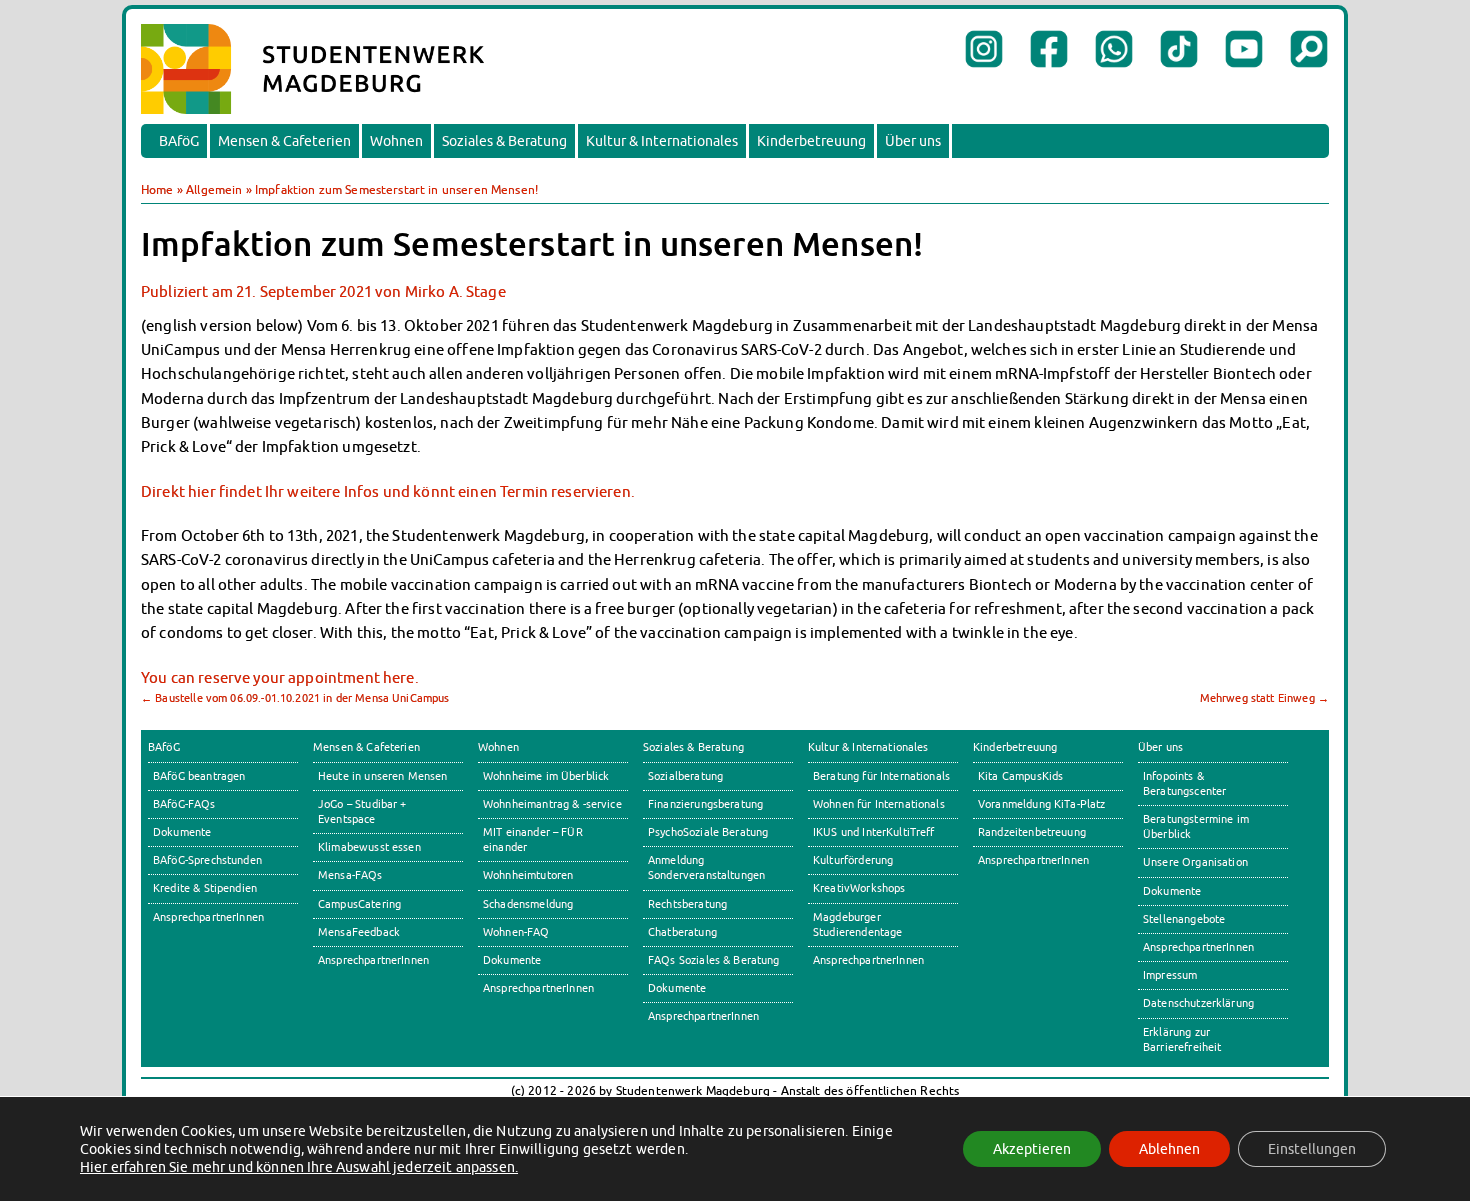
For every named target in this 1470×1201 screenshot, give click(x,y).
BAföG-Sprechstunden (207, 860)
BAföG (179, 141)
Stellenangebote (1184, 919)
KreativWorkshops (859, 888)
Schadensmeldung (528, 904)
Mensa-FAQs (350, 875)
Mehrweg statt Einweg (1264, 698)
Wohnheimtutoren (528, 875)
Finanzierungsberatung (705, 804)
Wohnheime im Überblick (546, 776)
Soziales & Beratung (504, 141)
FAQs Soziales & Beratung (714, 960)
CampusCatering (359, 904)
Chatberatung (682, 932)
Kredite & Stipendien (205, 888)
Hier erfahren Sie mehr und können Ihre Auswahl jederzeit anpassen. (299, 1167)
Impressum (1170, 975)
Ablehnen (1169, 1149)
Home (157, 189)
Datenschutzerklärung (1198, 1003)
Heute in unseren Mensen (383, 776)
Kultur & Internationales (662, 141)
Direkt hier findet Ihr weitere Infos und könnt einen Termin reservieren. (388, 491)
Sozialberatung (685, 776)
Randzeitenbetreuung (1032, 832)
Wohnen (396, 141)
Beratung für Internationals (881, 776)
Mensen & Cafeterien (284, 141)
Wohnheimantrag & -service (552, 804)
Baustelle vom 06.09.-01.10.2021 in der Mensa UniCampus (295, 698)
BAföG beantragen (199, 776)
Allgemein (214, 189)
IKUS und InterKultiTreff (874, 832)
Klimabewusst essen (369, 847)
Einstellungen (1312, 1149)
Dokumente (182, 832)
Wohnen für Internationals (879, 804)
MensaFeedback (359, 932)
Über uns (913, 141)
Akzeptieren (1032, 1149)
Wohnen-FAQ (516, 932)
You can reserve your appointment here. (280, 677)
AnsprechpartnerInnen (208, 917)
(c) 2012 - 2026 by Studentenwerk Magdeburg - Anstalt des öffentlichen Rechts (735, 1090)
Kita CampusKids (1020, 776)
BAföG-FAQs (184, 804)
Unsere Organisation (1195, 862)
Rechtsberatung (687, 904)
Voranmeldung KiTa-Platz (1042, 804)
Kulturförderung (853, 860)
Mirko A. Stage (455, 291)
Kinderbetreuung (811, 141)
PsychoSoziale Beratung (708, 832)
